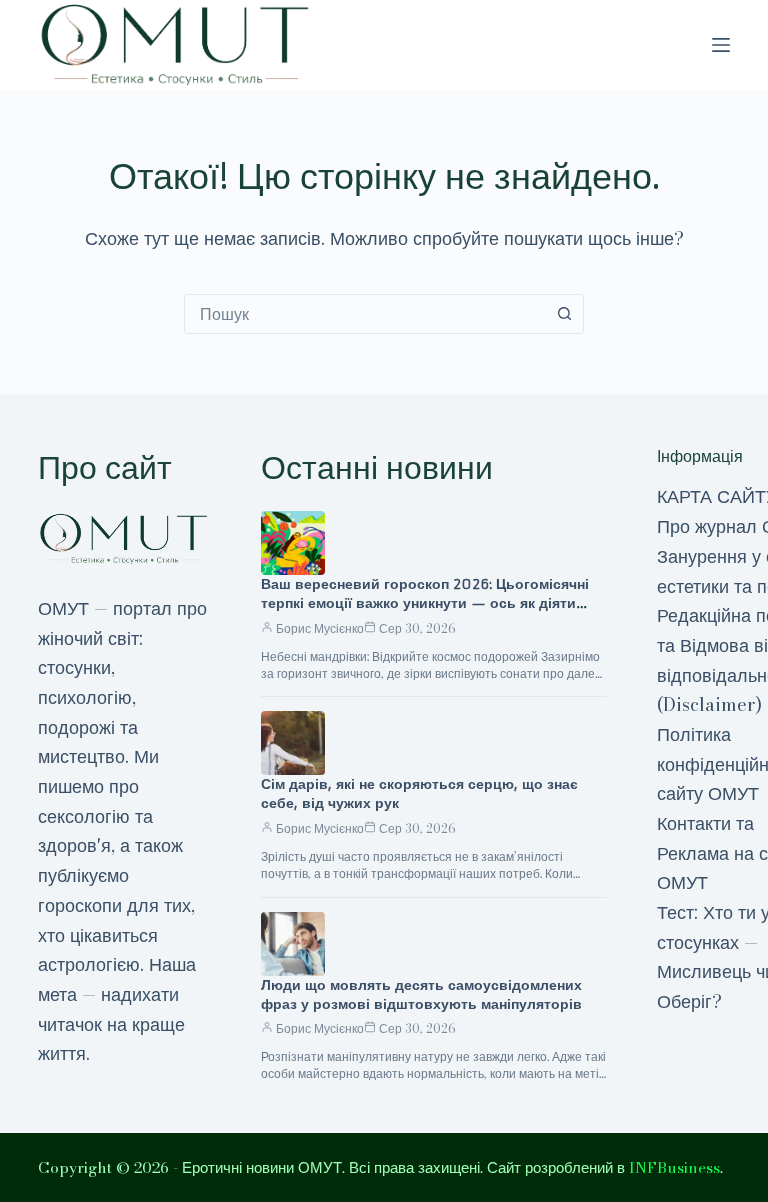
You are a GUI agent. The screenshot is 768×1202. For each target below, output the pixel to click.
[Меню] (721, 45)
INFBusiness (674, 1167)
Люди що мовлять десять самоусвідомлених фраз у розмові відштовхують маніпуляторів (421, 994)
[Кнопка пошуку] (564, 314)
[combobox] (365, 314)
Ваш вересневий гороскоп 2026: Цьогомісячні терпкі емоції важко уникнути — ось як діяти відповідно (425, 603)
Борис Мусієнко (320, 628)
